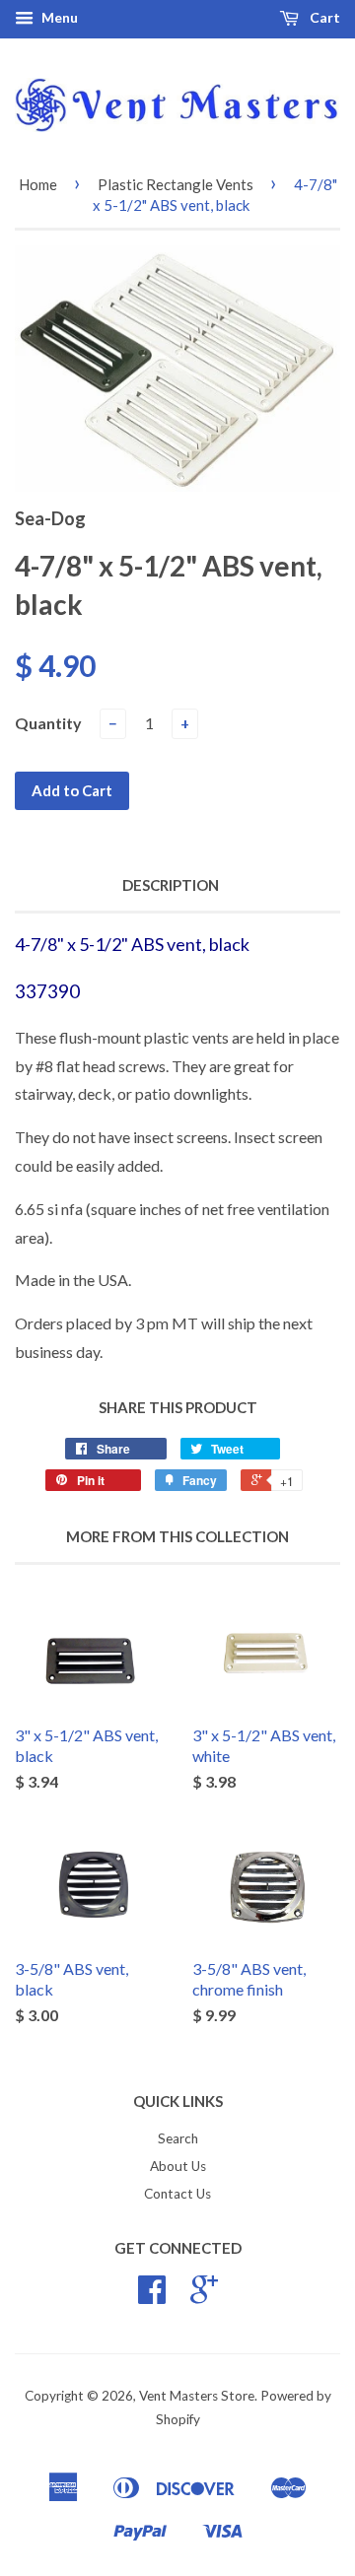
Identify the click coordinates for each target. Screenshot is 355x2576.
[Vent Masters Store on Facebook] (152, 2296)
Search (178, 2138)
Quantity (48, 723)
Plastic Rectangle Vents (176, 184)
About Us (178, 2166)
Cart (323, 17)
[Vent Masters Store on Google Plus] (204, 2296)
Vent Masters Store (197, 2396)
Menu (58, 17)
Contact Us (177, 2194)
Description (171, 885)
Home (38, 184)
